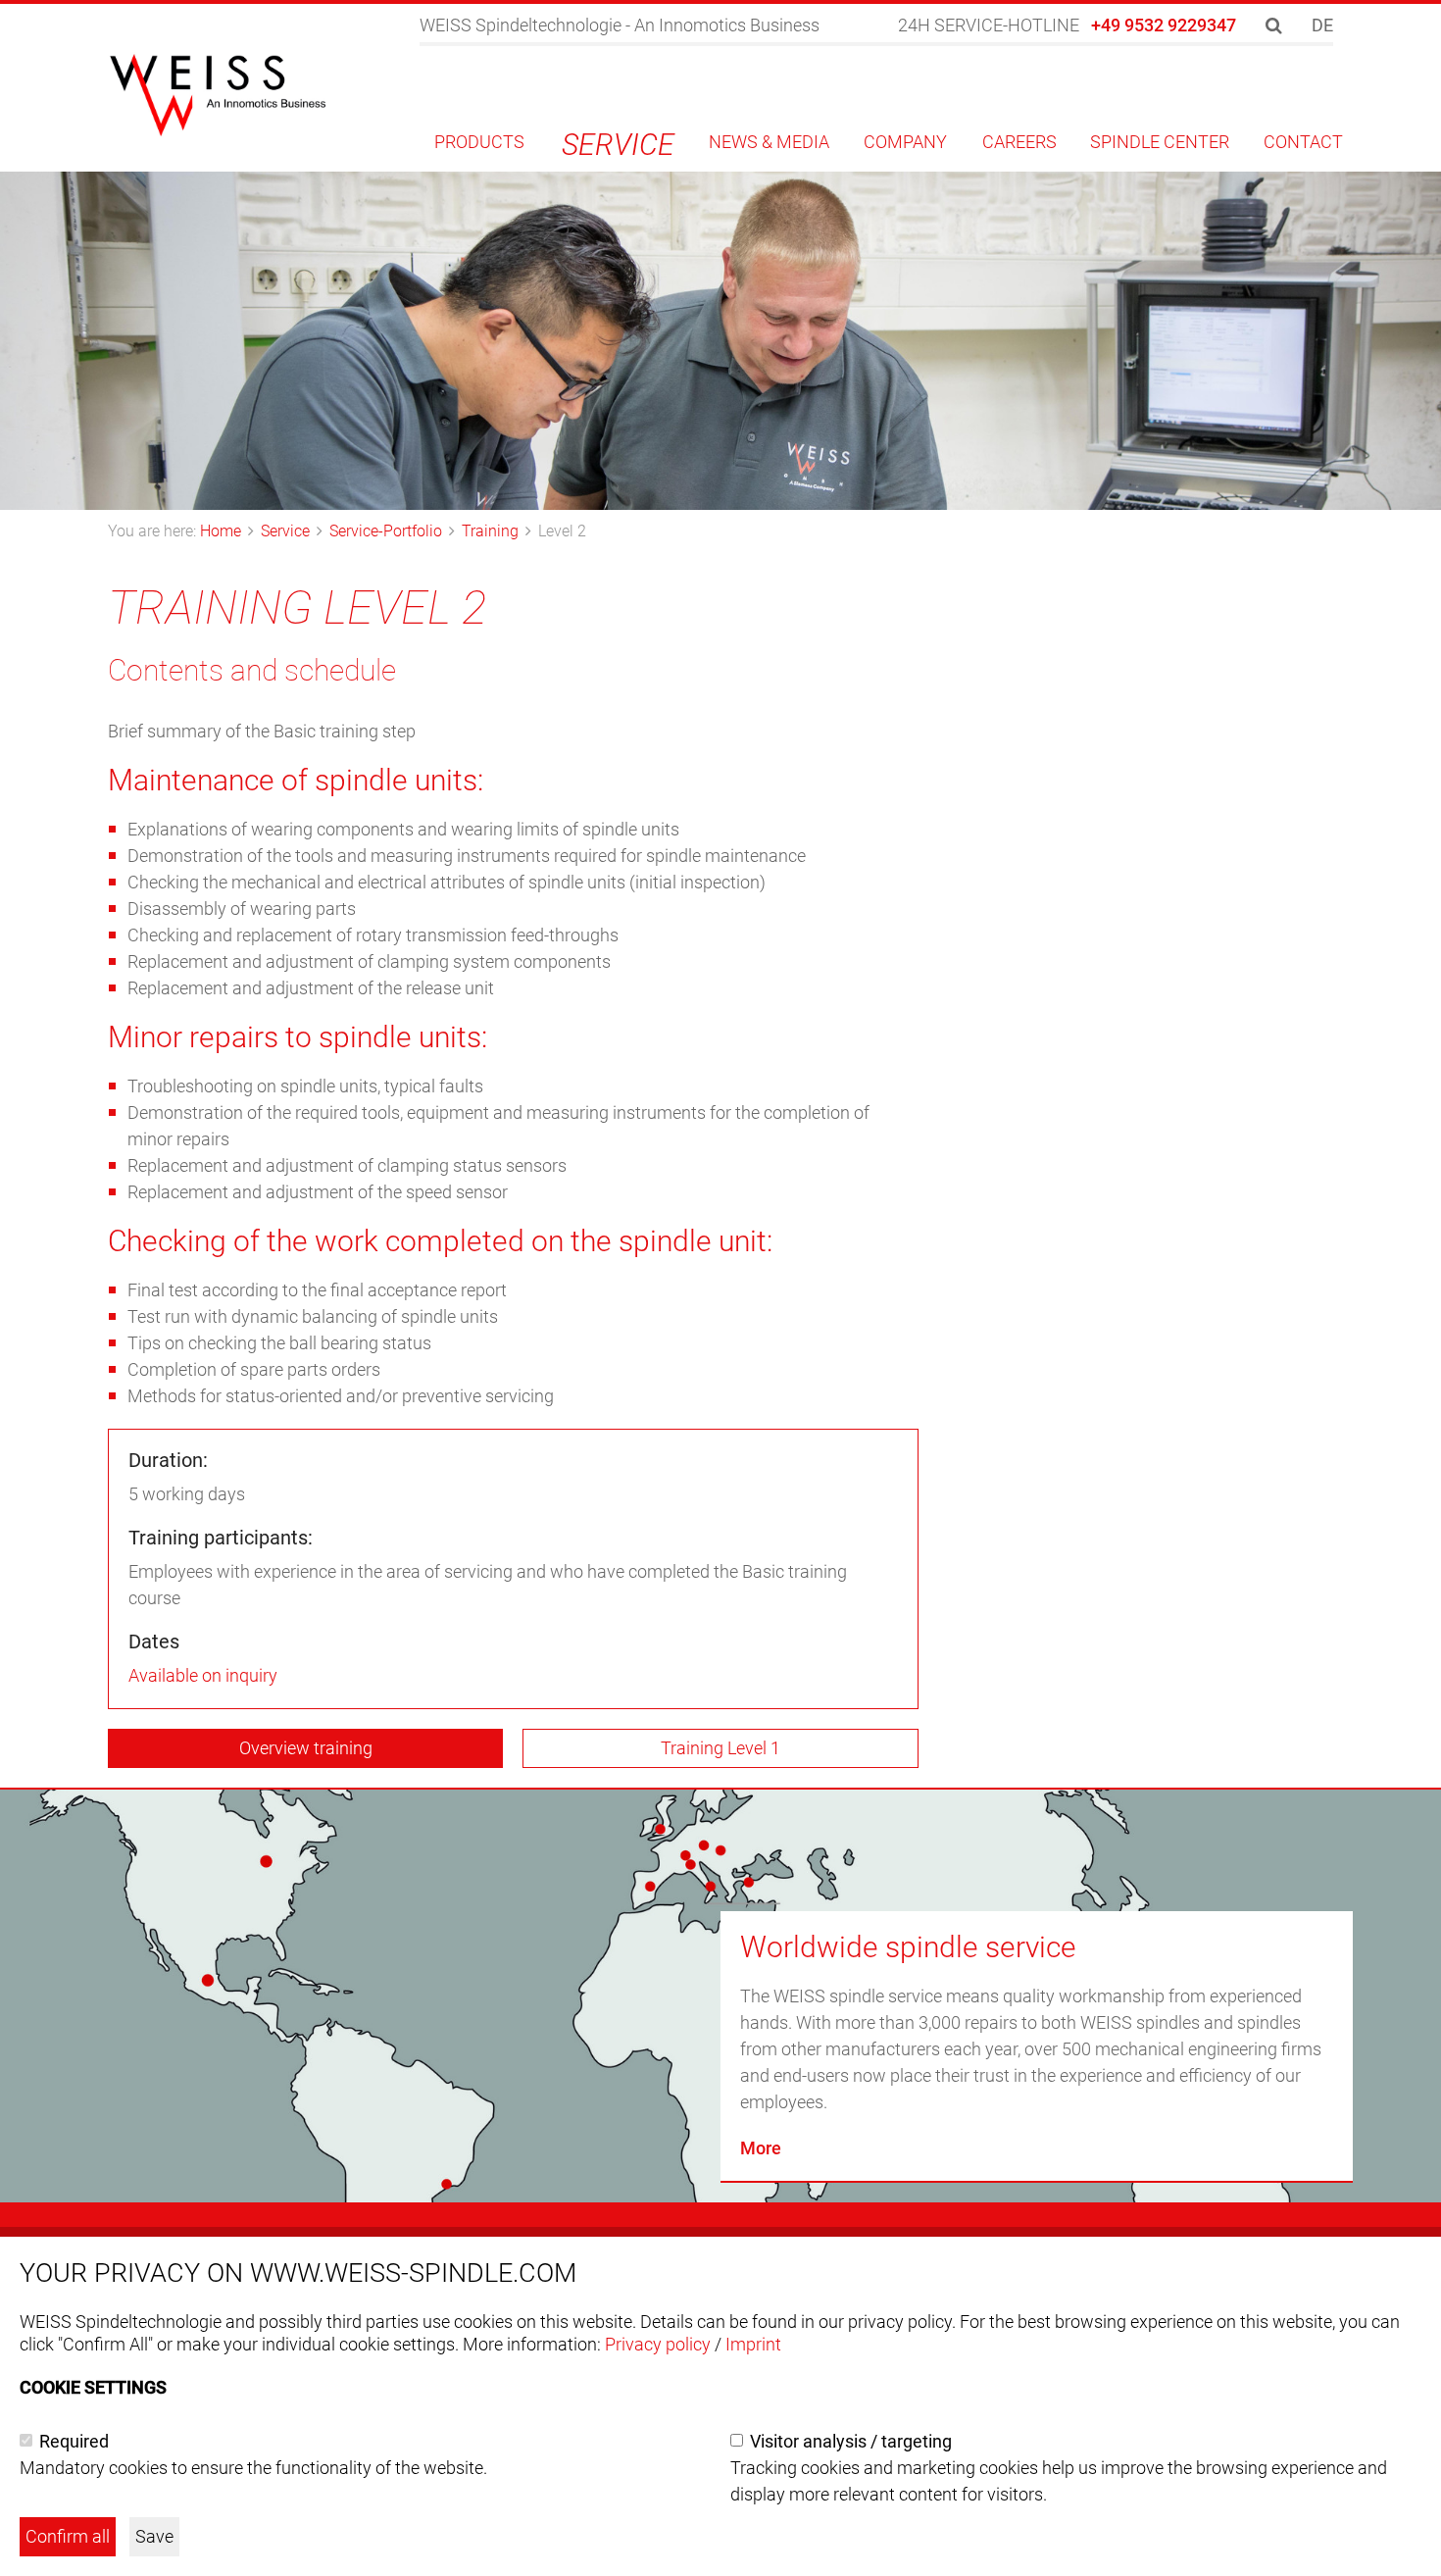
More (761, 2148)
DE (1322, 25)
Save (154, 2536)
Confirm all (68, 2536)
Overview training (306, 1748)
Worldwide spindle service (908, 1947)
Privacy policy (658, 2344)
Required (74, 2441)
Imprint (753, 2344)
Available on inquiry (203, 1675)
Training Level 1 (720, 1748)
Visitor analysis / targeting (851, 2441)
